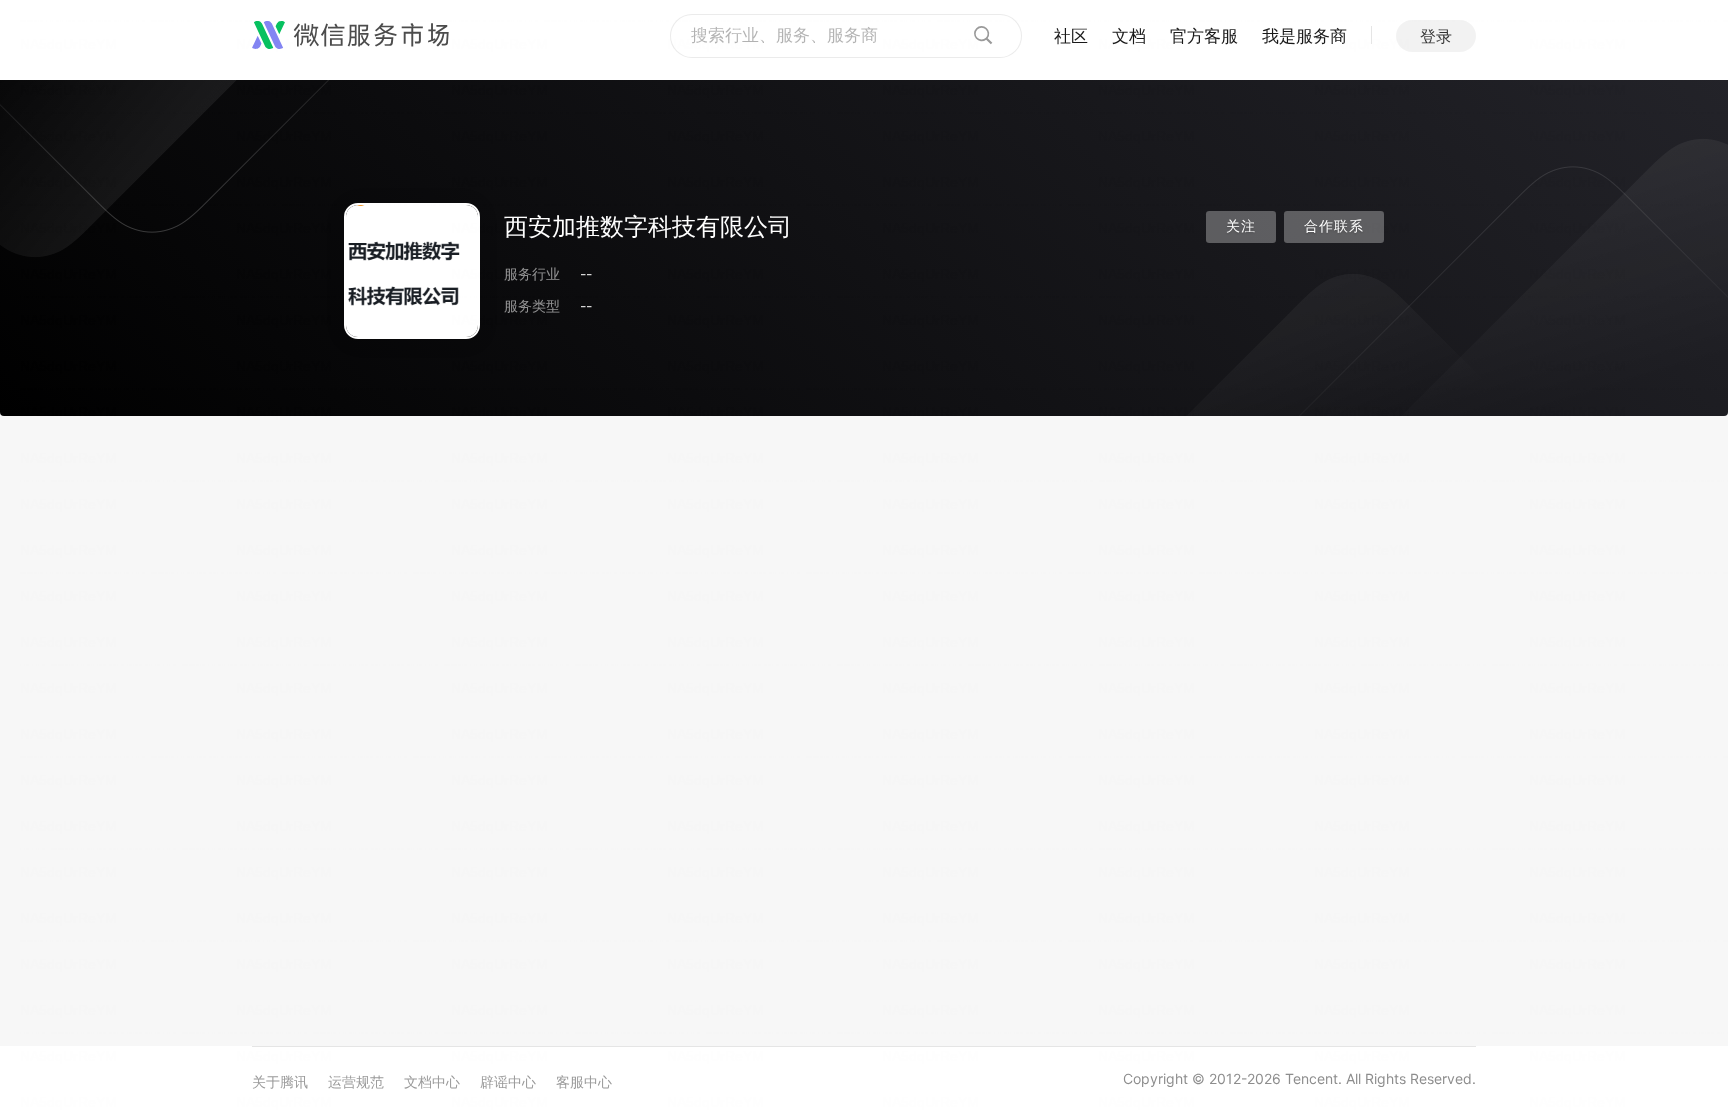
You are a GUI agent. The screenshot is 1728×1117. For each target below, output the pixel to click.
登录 (1436, 36)
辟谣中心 (508, 1081)
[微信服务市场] (350, 36)
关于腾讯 (280, 1081)
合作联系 (1334, 226)
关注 (1241, 226)
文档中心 (432, 1081)
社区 (1071, 36)
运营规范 (356, 1081)
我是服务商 (1304, 36)
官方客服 (1204, 36)
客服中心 (584, 1081)
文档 (1129, 36)
